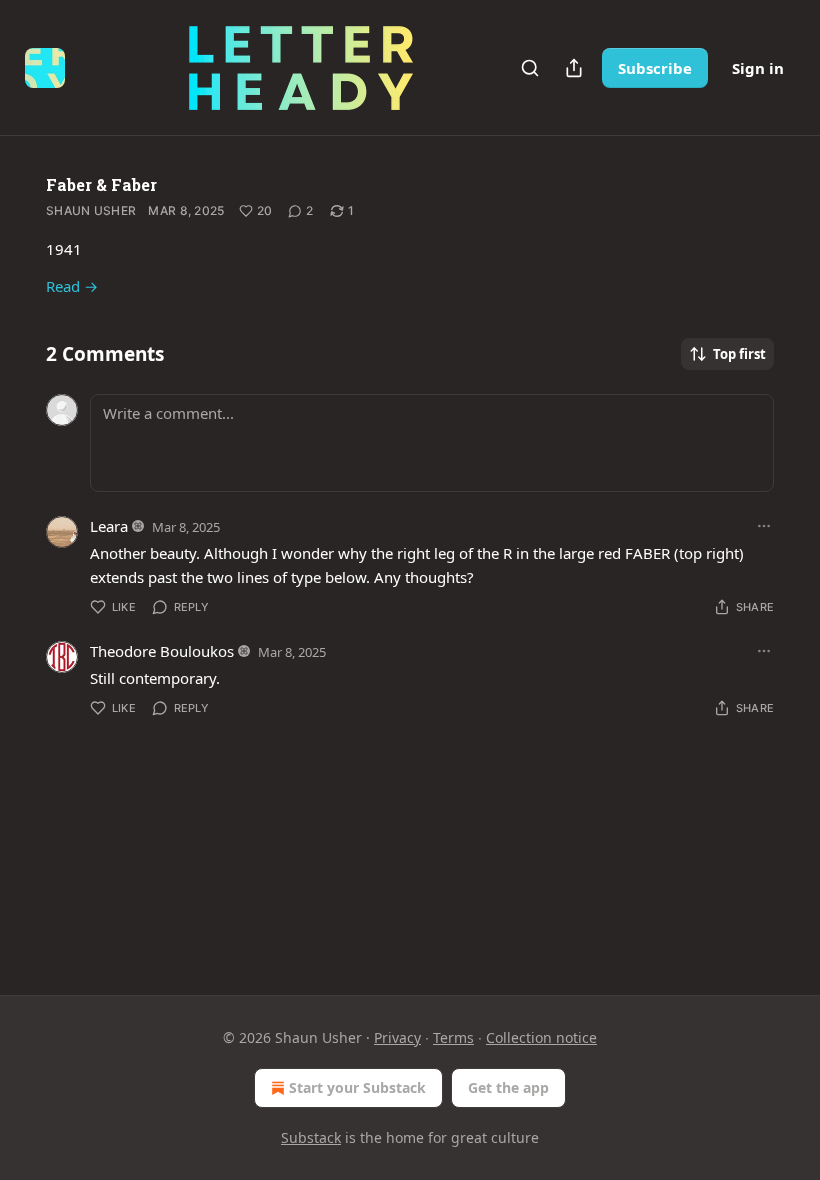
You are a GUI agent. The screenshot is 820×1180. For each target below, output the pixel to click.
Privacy (397, 1037)
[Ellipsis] (764, 526)
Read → (72, 286)
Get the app (508, 1087)
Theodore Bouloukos (162, 651)
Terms (453, 1037)
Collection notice (541, 1037)
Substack (311, 1137)
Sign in (758, 68)
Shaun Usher (91, 210)
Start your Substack (357, 1087)
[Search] (530, 68)
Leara (109, 526)
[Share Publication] (574, 68)
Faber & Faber (101, 184)
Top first (739, 354)
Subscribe (655, 68)
